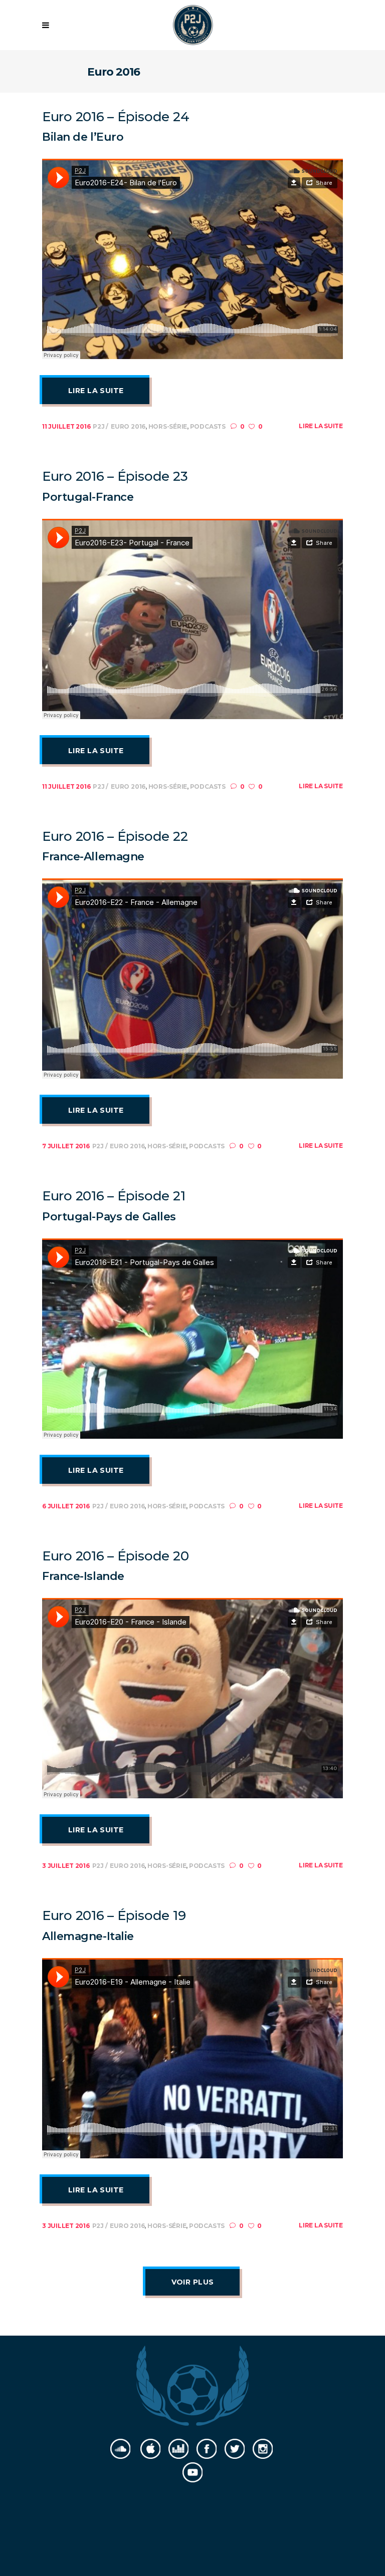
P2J (99, 426)
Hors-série (168, 426)
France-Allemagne (93, 857)
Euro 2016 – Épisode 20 (115, 1556)
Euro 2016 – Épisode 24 (116, 117)
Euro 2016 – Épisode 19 (114, 1915)
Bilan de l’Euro (83, 137)
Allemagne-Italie (88, 1936)
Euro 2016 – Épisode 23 (115, 476)
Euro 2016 (128, 426)
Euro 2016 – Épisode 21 (114, 1196)
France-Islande (83, 1576)
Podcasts (208, 426)
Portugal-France (88, 497)
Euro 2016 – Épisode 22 (115, 836)
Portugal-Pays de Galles (109, 1217)
